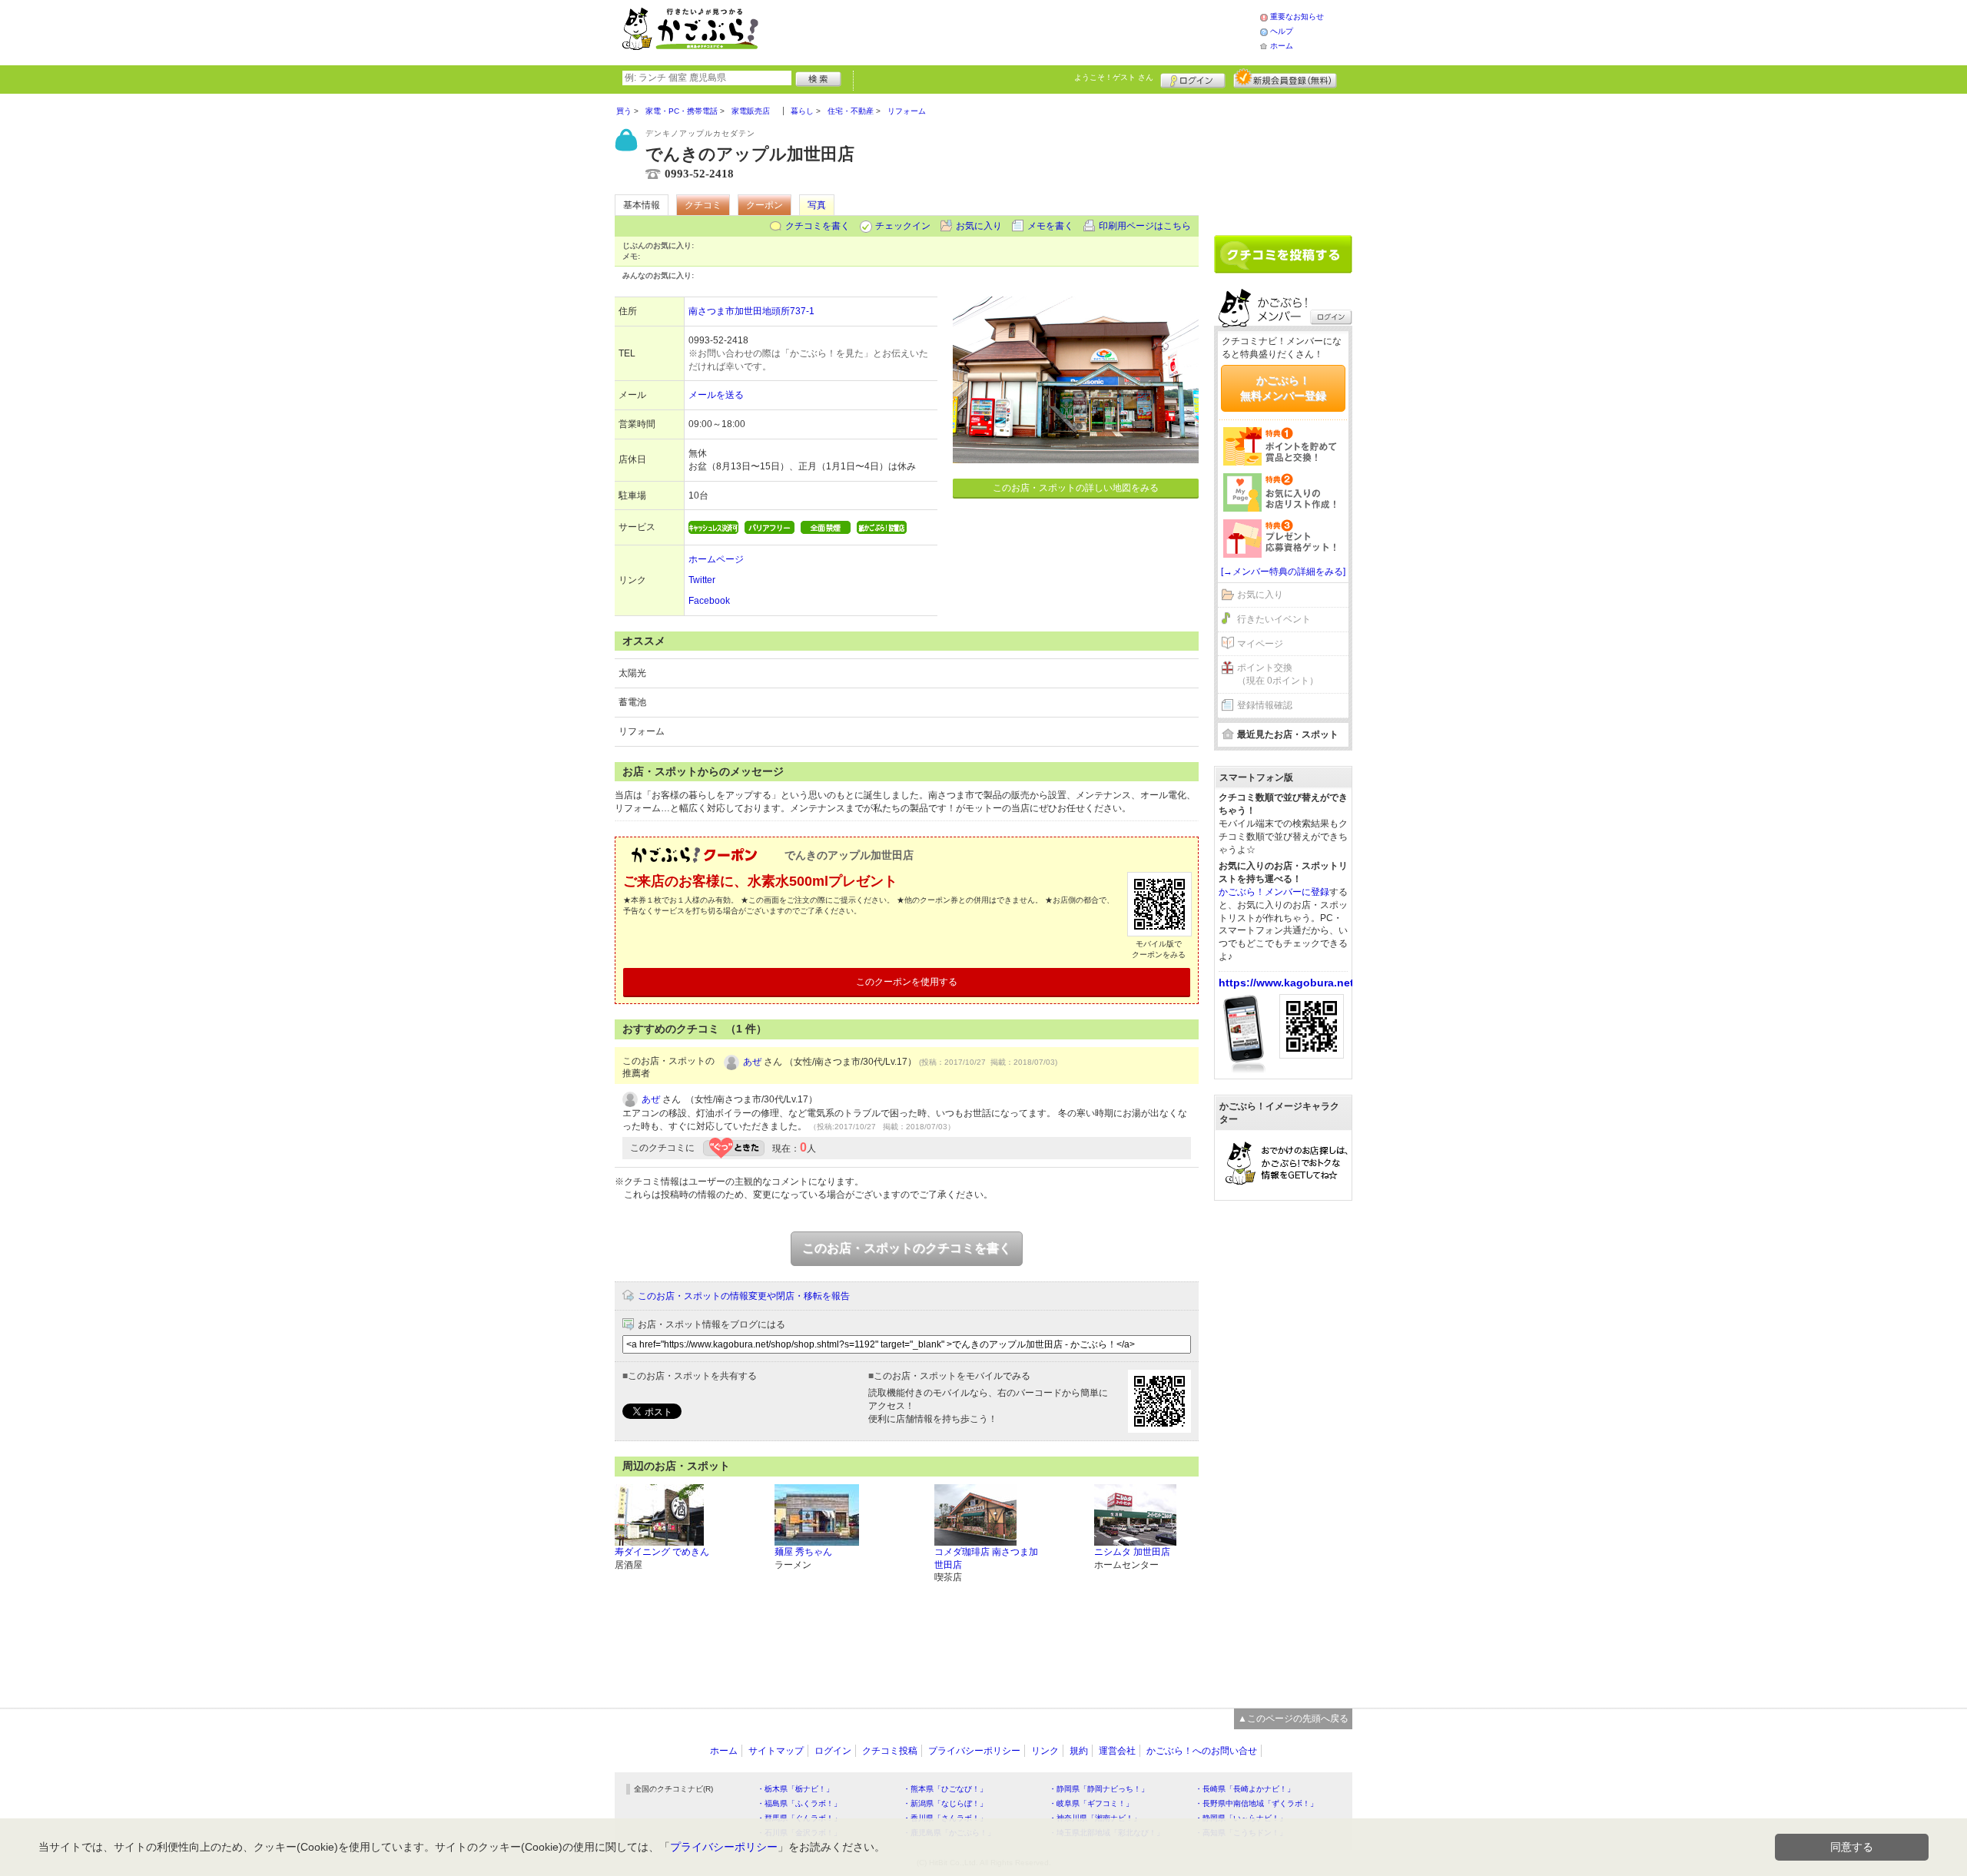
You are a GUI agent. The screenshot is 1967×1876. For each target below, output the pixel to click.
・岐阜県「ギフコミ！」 (1091, 1803)
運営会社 (1117, 1751)
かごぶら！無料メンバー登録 (1283, 388)
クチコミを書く (818, 226)
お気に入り (979, 226)
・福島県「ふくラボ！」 (799, 1803)
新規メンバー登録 (1285, 78)
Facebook (709, 601)
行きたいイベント (1274, 619)
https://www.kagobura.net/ (1288, 983)
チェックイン (903, 226)
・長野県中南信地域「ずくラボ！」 (1256, 1803)
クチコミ (703, 205)
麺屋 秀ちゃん (803, 1552)
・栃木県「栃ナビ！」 (795, 1789)
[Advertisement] (1025, 31)
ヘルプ (1282, 31)
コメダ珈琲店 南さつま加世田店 (986, 1558)
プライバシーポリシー (974, 1751)
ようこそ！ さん (1114, 77)
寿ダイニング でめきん (662, 1552)
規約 (1079, 1751)
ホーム (1282, 46)
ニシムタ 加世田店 (1132, 1552)
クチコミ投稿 (890, 1751)
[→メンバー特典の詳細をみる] (1283, 572)
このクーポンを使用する (907, 982)
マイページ (1260, 644)
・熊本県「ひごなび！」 (945, 1789)
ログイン (1193, 78)
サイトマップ (776, 1751)
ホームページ (716, 559)
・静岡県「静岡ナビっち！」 (1099, 1789)
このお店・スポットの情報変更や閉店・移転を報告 (744, 1296)
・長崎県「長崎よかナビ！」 (1245, 1789)
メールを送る (716, 395)
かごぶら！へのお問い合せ (1202, 1751)
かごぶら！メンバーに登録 (1274, 892)
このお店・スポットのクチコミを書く (907, 1248)
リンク (1045, 1751)
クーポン (765, 205)
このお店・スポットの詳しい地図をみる (1076, 488)
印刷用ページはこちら (1145, 226)
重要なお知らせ (1297, 17)
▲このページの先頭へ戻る (1293, 1719)
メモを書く (1050, 226)
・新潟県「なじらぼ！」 (945, 1803)
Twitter (702, 580)
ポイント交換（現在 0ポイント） (1278, 674)
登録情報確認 (1265, 705)
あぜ (752, 1062)
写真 (817, 205)
